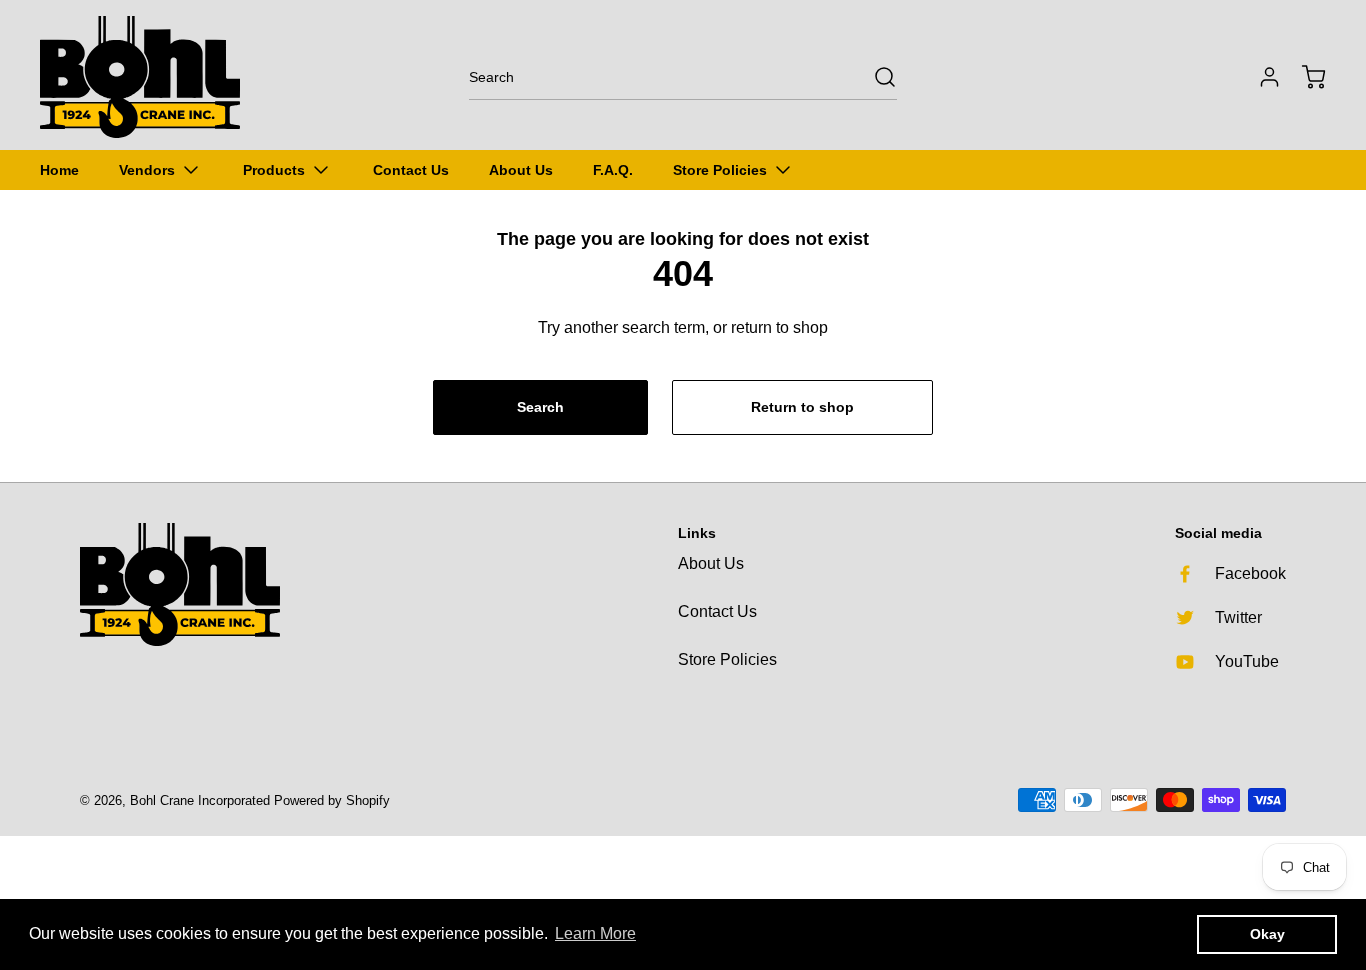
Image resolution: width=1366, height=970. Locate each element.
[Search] (875, 77)
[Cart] (1304, 77)
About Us (711, 563)
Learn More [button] (595, 933)
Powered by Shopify (332, 800)
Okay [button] (1267, 934)
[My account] (1260, 77)
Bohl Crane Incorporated (200, 800)
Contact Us (717, 611)
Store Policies (727, 659)
